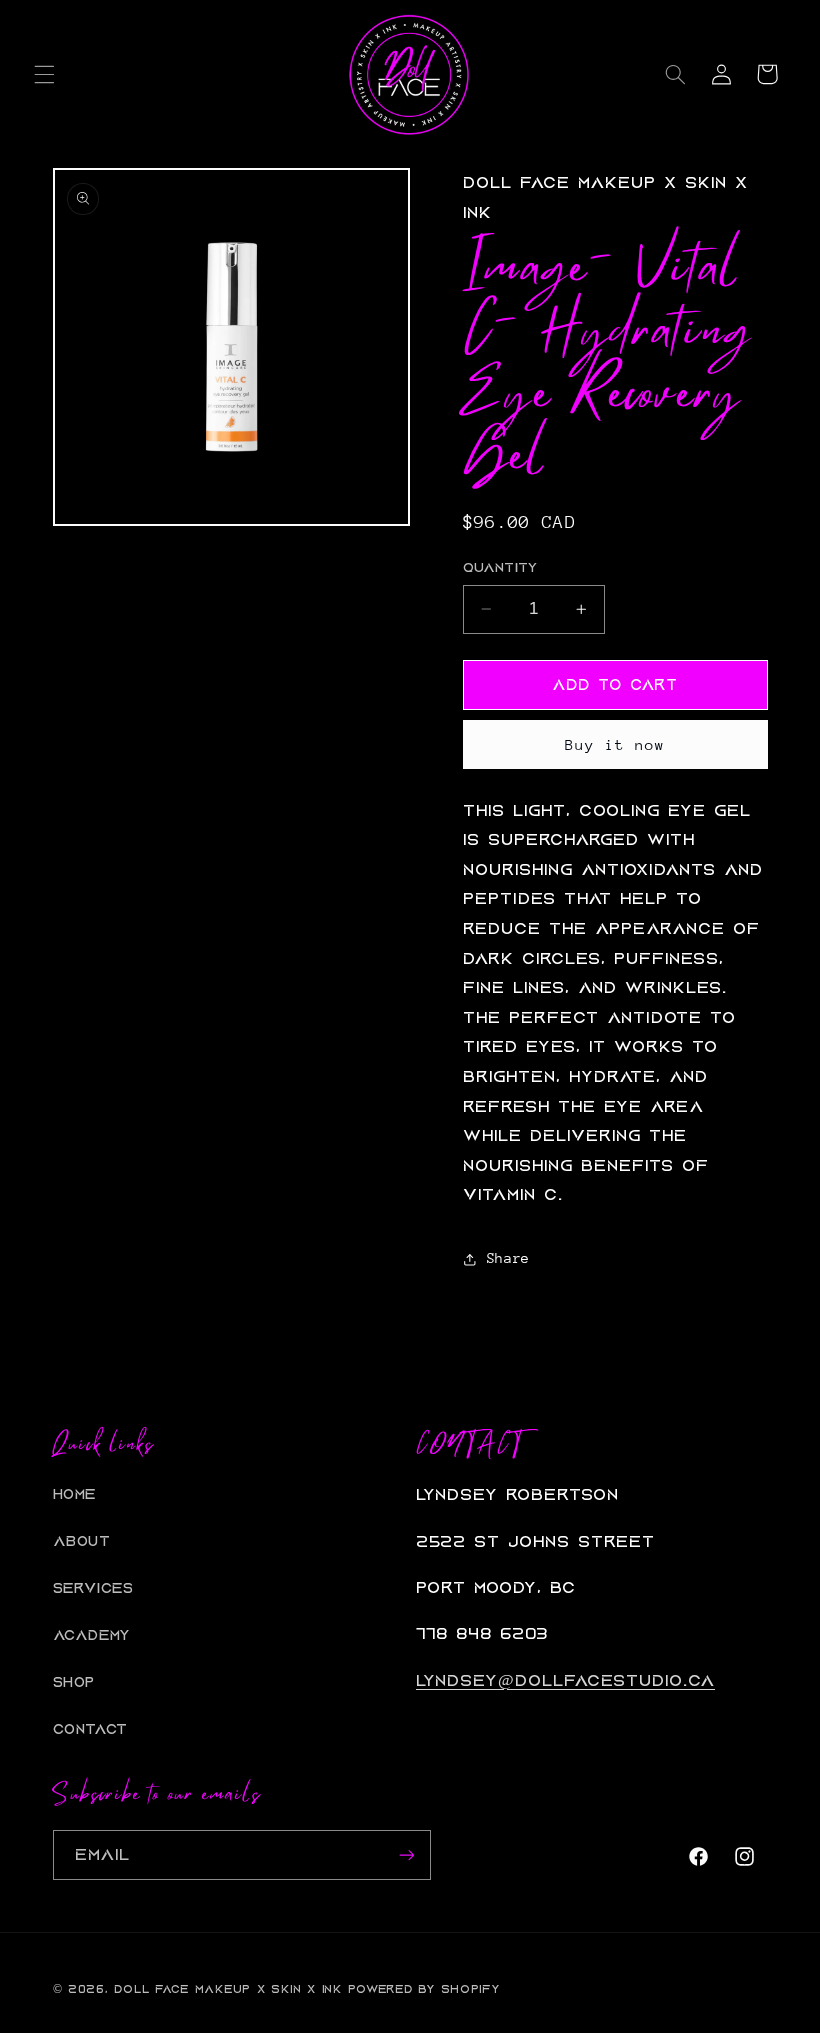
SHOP (74, 1682)
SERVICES (93, 1588)
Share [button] (508, 1258)
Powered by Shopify (423, 1989)
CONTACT (90, 1729)
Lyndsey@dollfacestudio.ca (565, 1680)
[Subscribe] (406, 1854)
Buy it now (615, 744)
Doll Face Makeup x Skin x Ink (227, 1989)
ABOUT (82, 1541)
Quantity (500, 568)
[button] (44, 74)
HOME (75, 1494)
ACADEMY (92, 1635)
